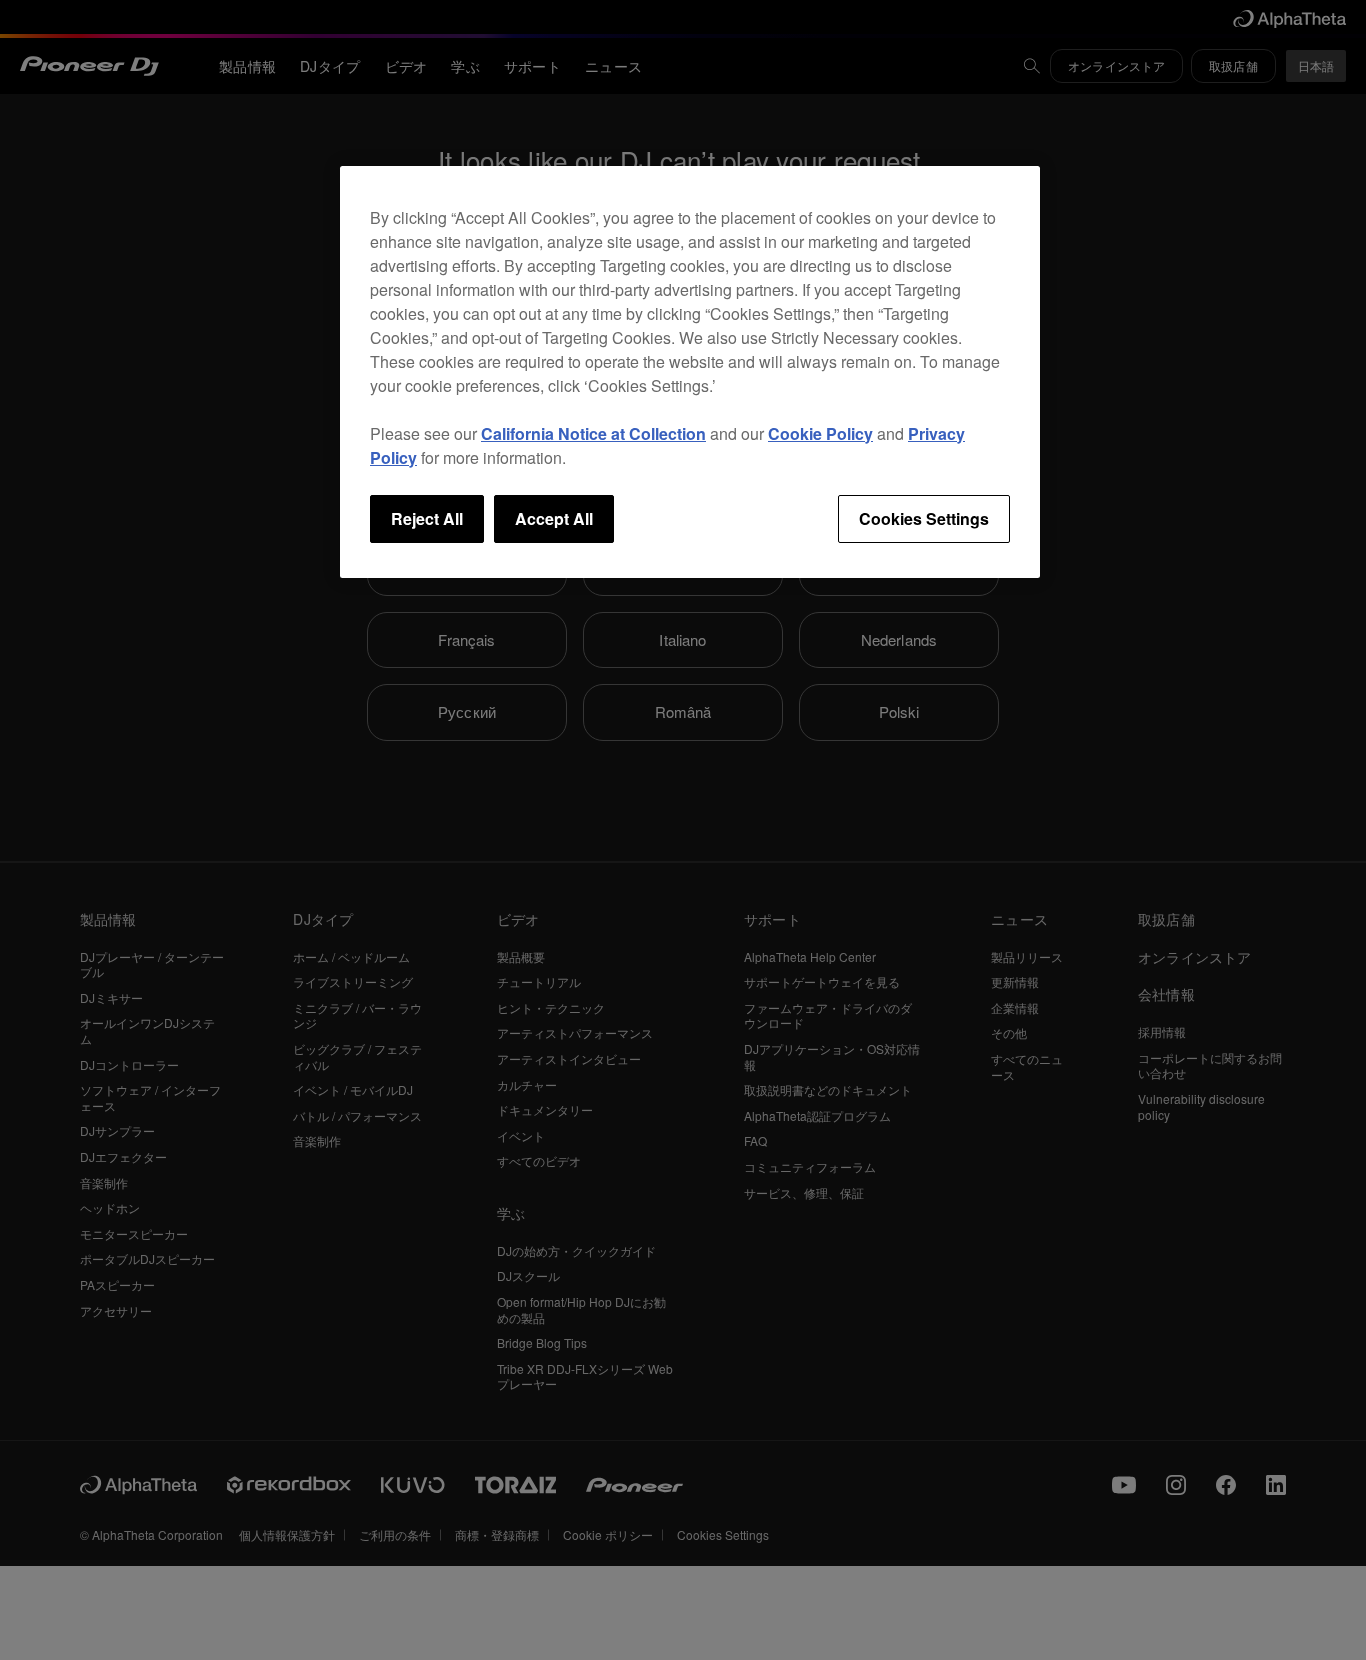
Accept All (554, 518)
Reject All (427, 518)
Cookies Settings (924, 518)
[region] (690, 372)
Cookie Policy (820, 433)
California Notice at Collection (593, 433)
